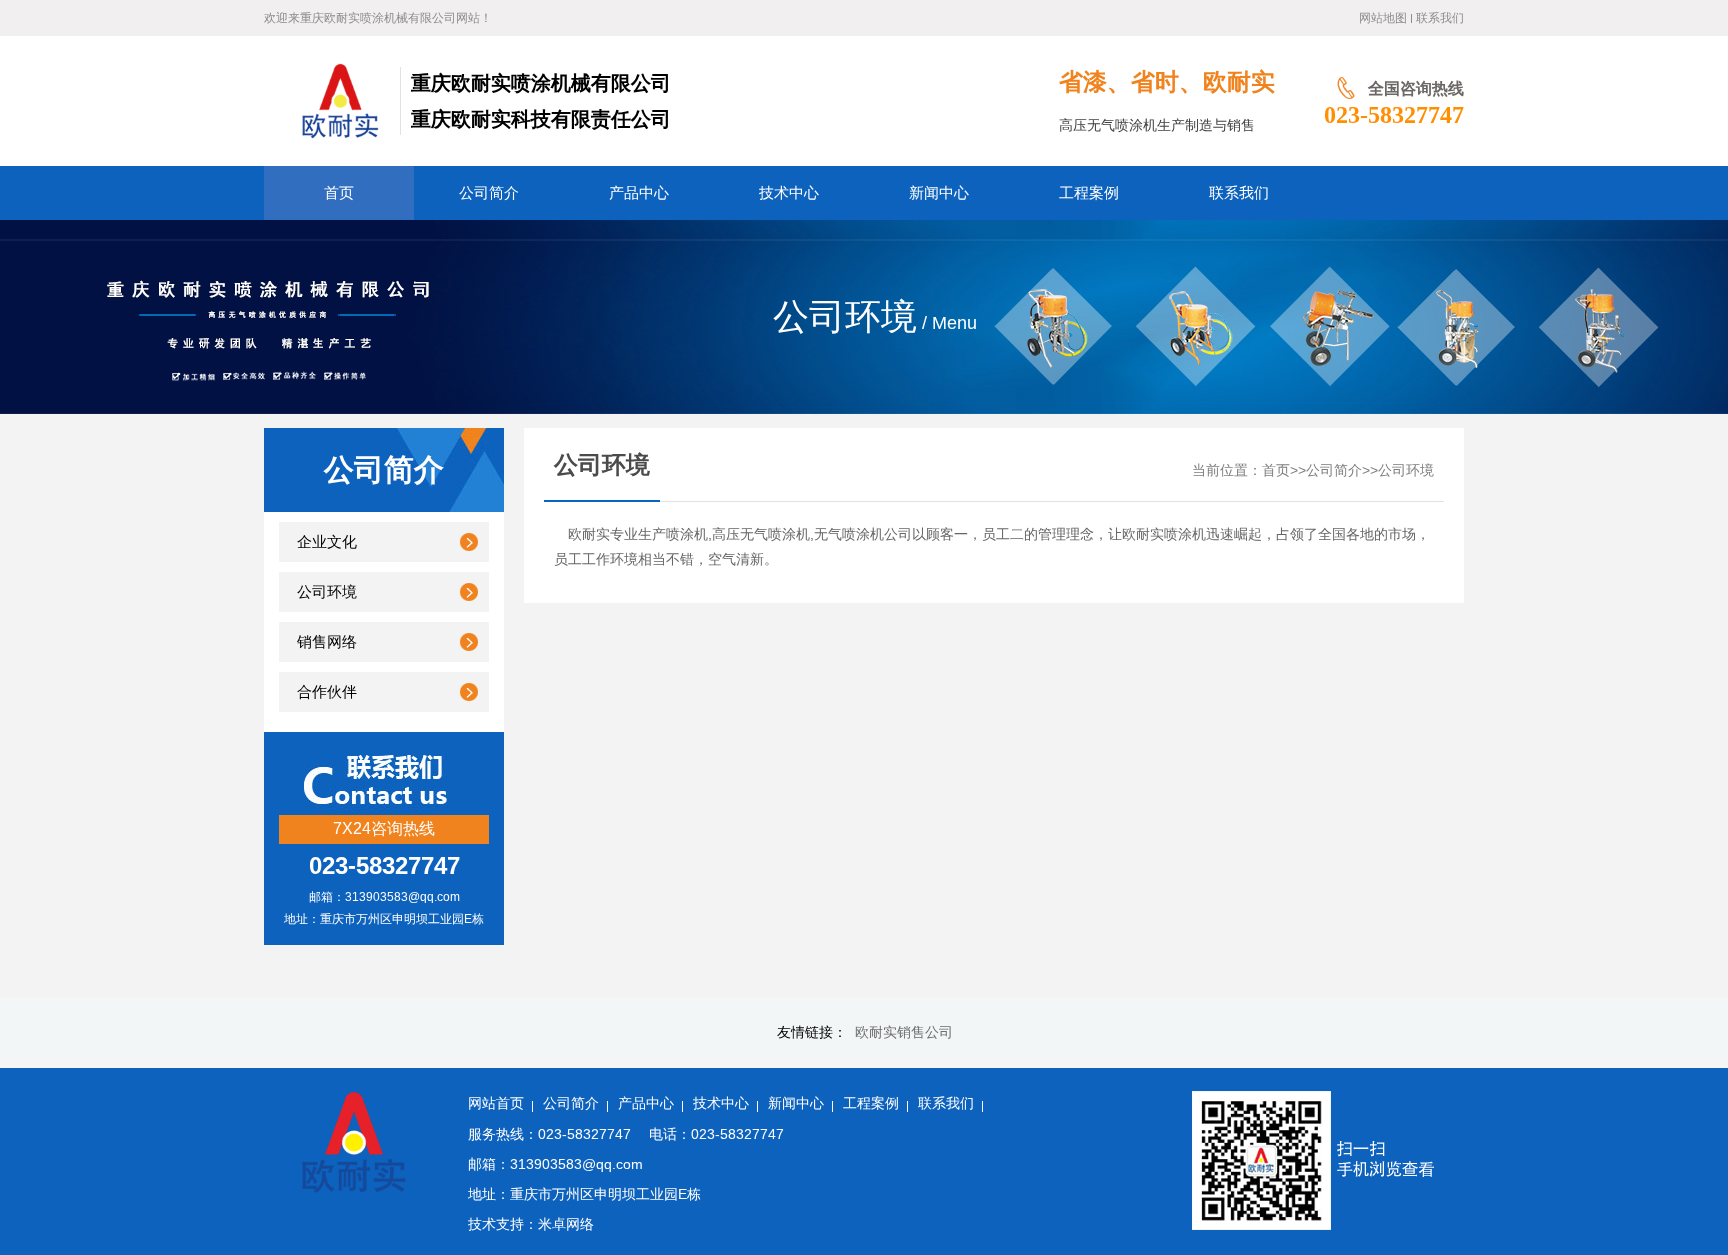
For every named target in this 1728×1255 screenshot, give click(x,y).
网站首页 (496, 1103)
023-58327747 (1394, 115)
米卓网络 (566, 1224)
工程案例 (871, 1103)
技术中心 (721, 1103)
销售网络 (327, 642)
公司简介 (1334, 470)
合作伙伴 (327, 692)
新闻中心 (796, 1103)
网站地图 (1383, 18)
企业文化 (327, 542)
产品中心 (646, 1103)
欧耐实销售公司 (904, 1032)
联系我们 (1440, 18)
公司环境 (327, 592)
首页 (1276, 470)
